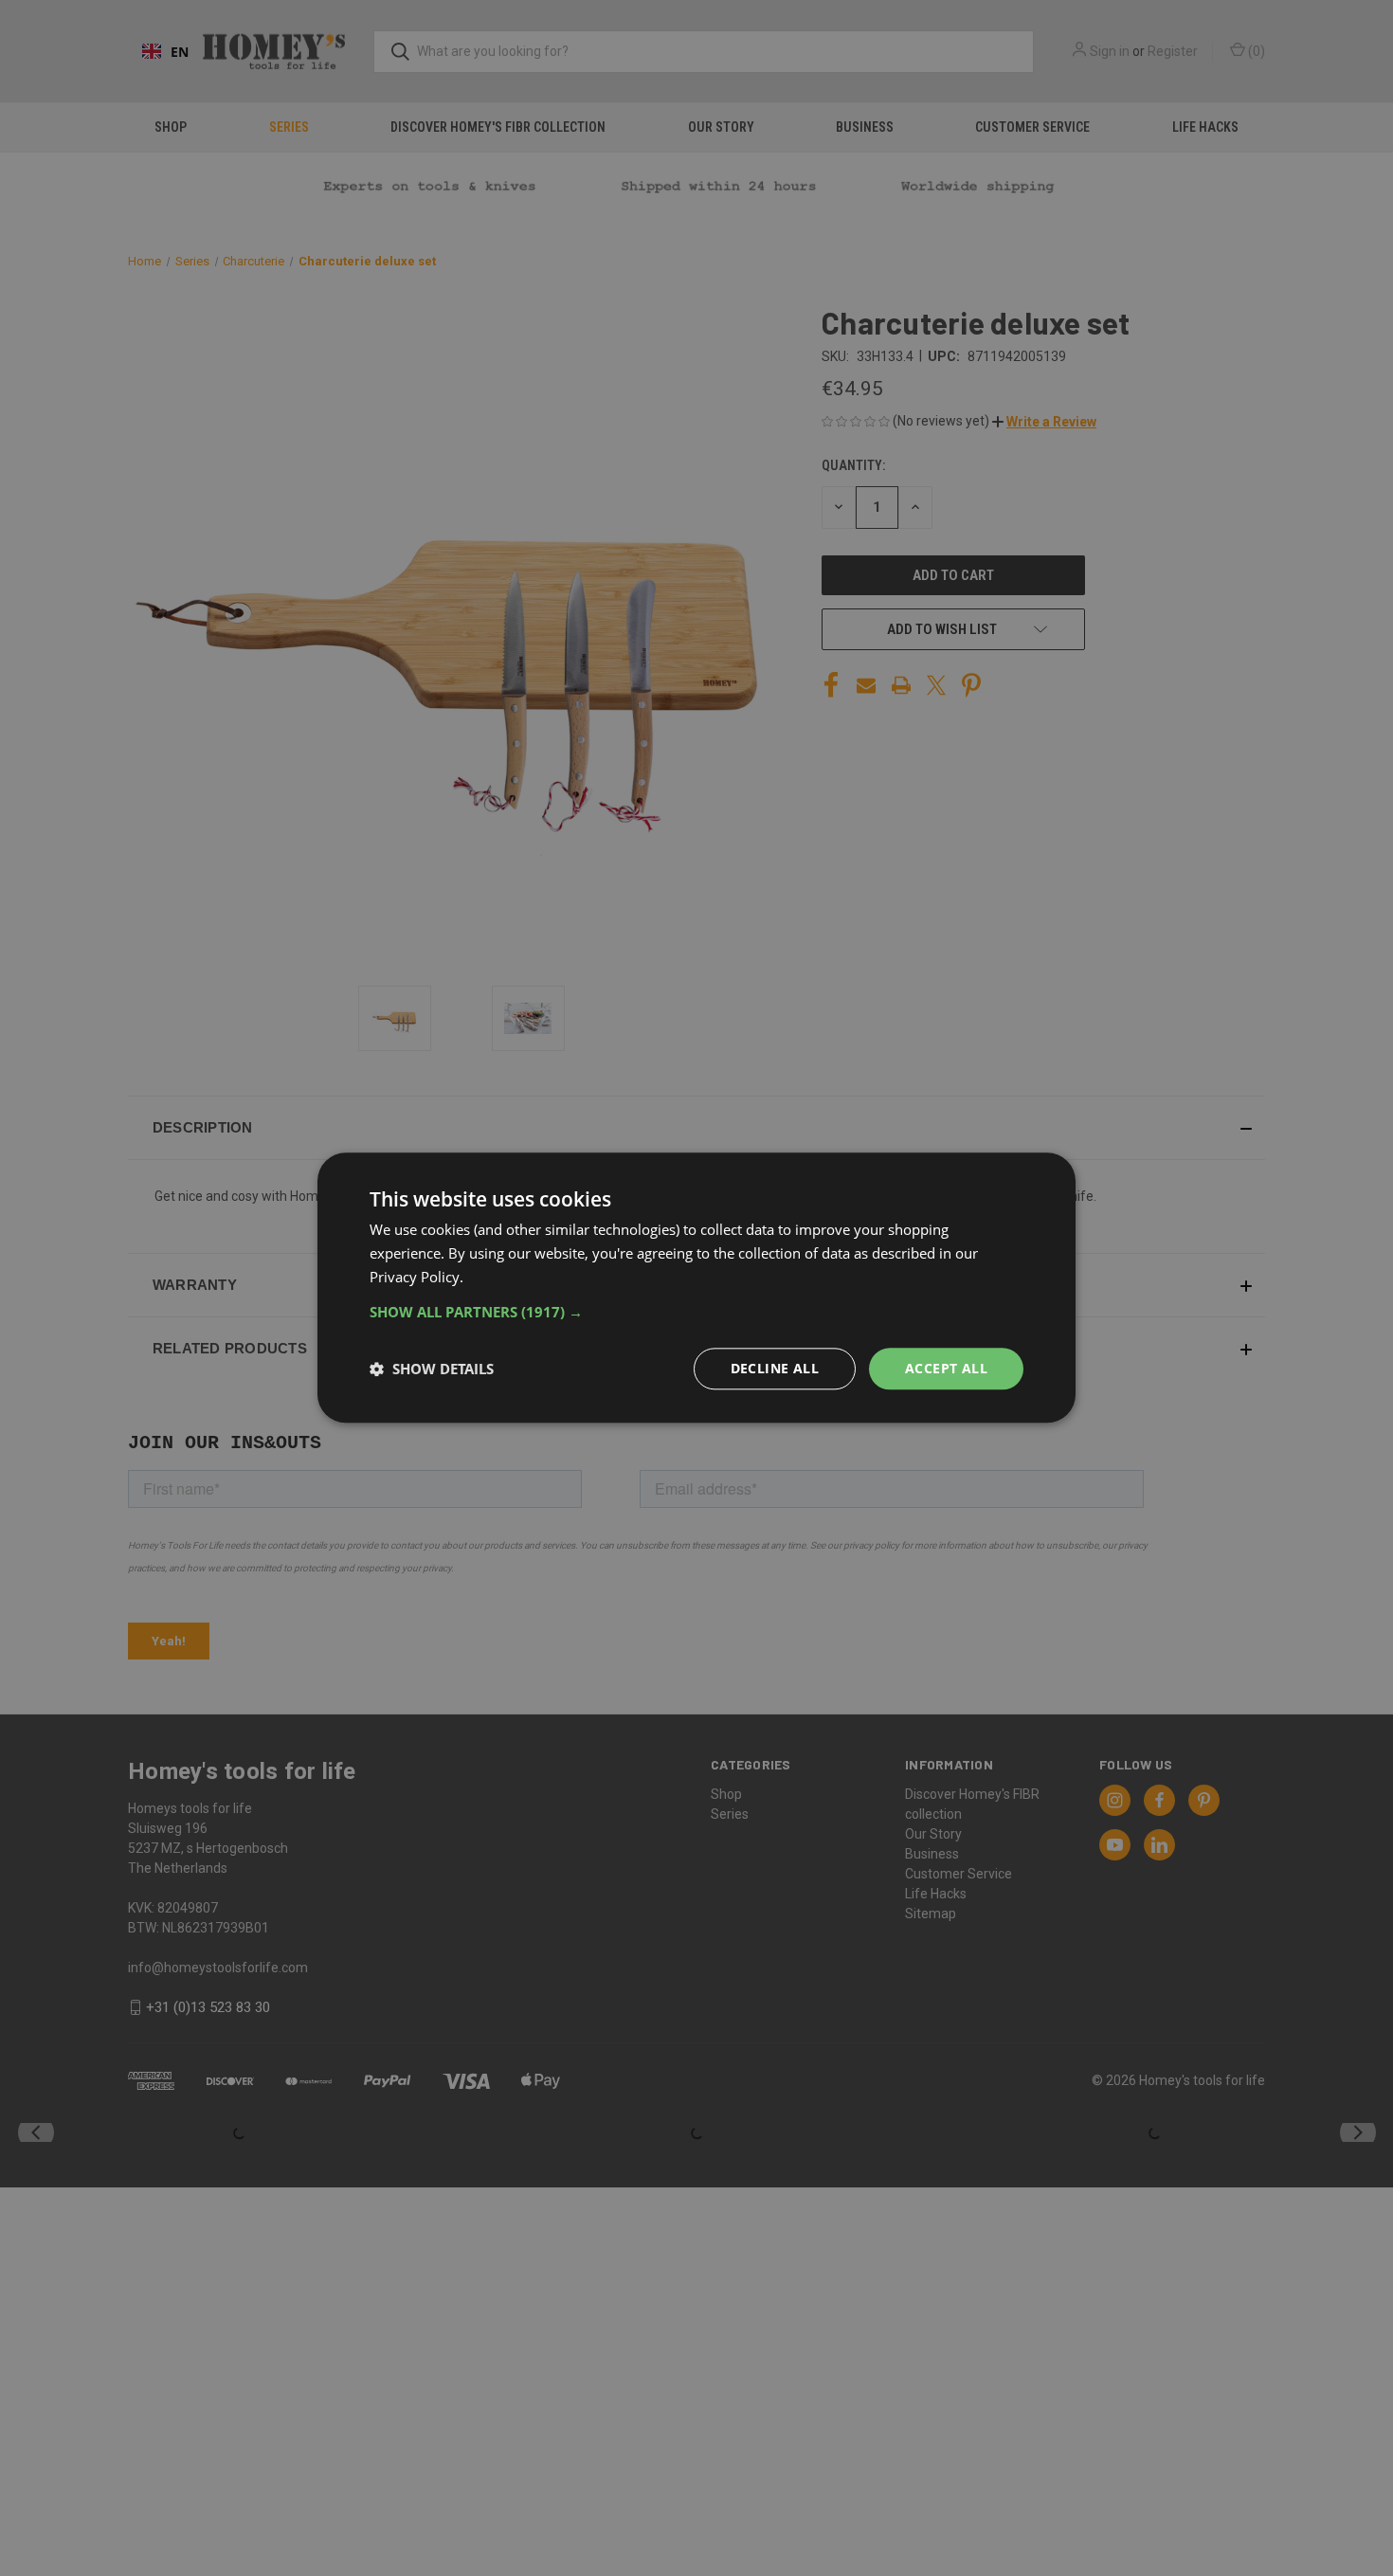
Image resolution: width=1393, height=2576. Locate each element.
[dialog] (696, 1288)
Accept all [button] (946, 1368)
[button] (696, 1312)
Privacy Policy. (416, 1277)
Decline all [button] (775, 1368)
